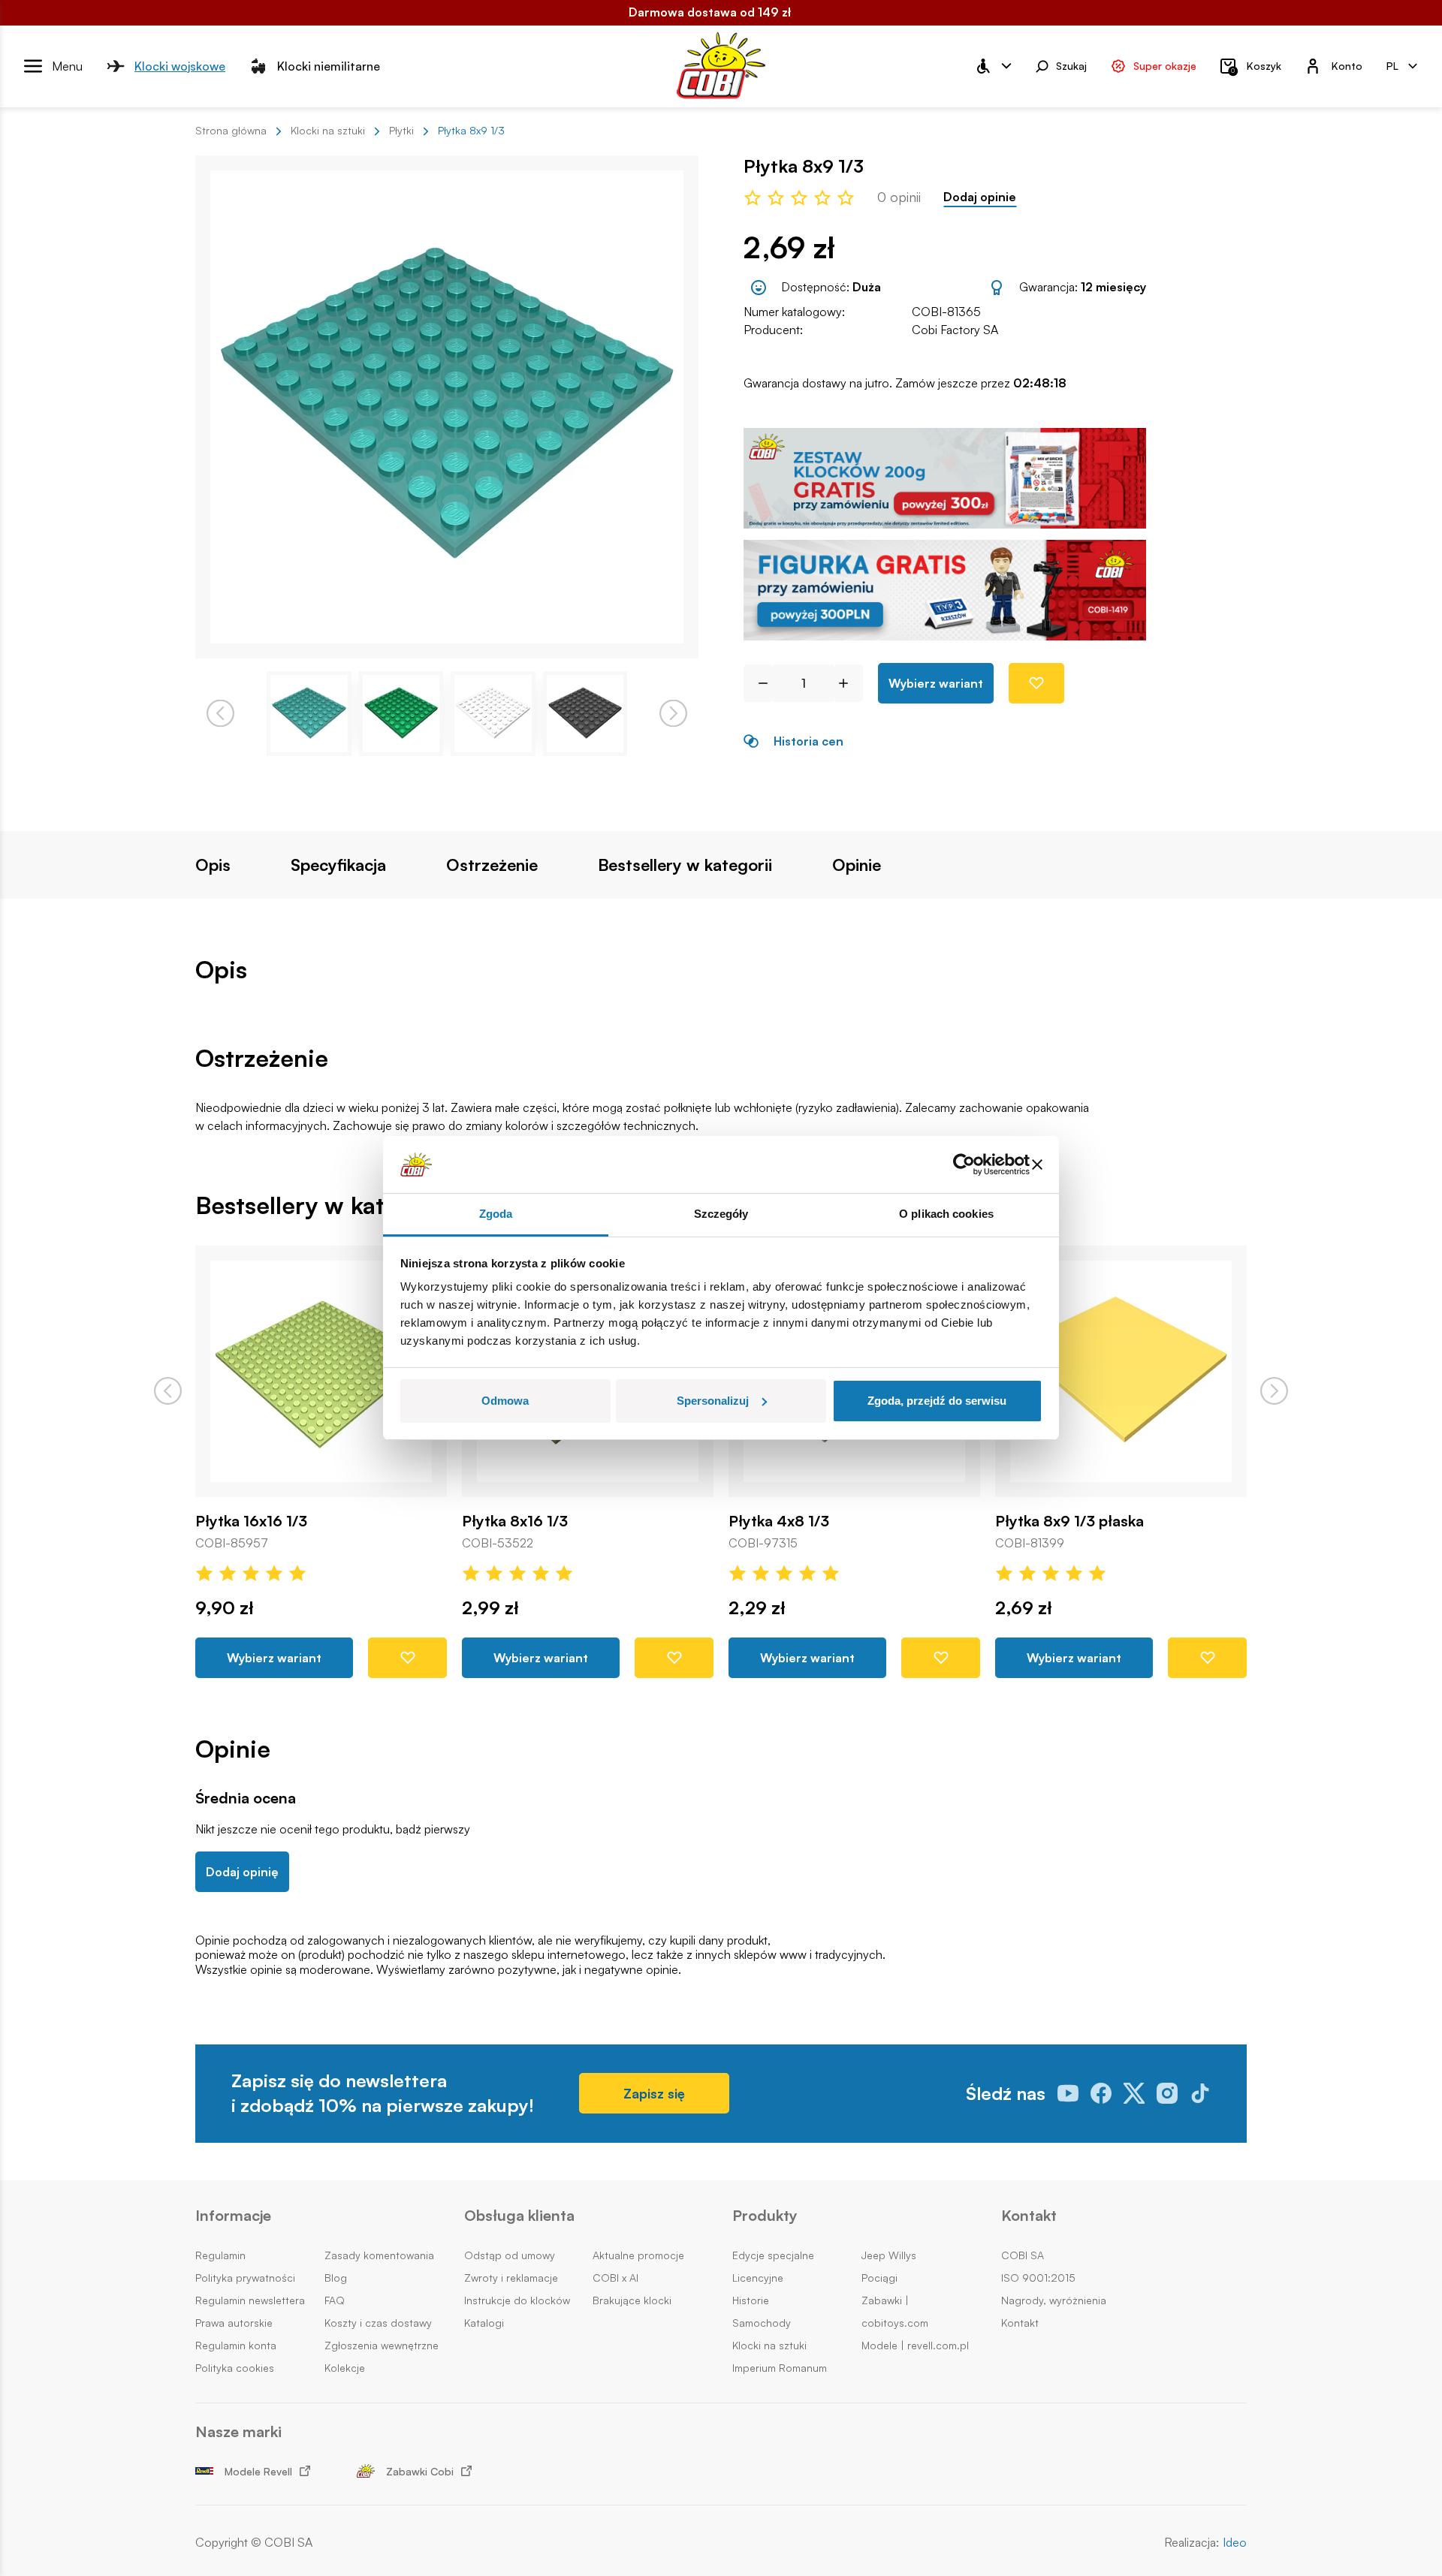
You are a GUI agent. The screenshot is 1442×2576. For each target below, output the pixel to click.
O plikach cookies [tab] (946, 1214)
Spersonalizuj (713, 1401)
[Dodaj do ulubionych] (1036, 683)
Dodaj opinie (980, 197)
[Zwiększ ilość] (849, 683)
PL (1392, 65)
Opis (213, 865)
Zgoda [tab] (496, 1214)
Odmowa (505, 1401)
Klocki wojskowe (180, 65)
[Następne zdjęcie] (673, 714)
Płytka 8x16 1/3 (515, 1521)
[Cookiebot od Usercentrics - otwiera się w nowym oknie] (964, 1164)
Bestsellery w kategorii (685, 865)
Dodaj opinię (242, 1872)
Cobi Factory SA (955, 330)
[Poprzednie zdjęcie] (220, 714)
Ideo (1235, 2543)
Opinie (857, 865)
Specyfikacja (338, 865)
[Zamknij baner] (1037, 1164)
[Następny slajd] (1274, 1391)
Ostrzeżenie (492, 865)
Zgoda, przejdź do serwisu (937, 1401)
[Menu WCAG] (993, 66)
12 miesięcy (1113, 287)
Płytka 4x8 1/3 (779, 1521)
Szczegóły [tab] (721, 1214)
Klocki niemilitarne (329, 65)
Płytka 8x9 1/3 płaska (1069, 1521)
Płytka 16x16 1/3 (251, 1521)
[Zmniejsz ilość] (757, 683)
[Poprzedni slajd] (168, 1391)
